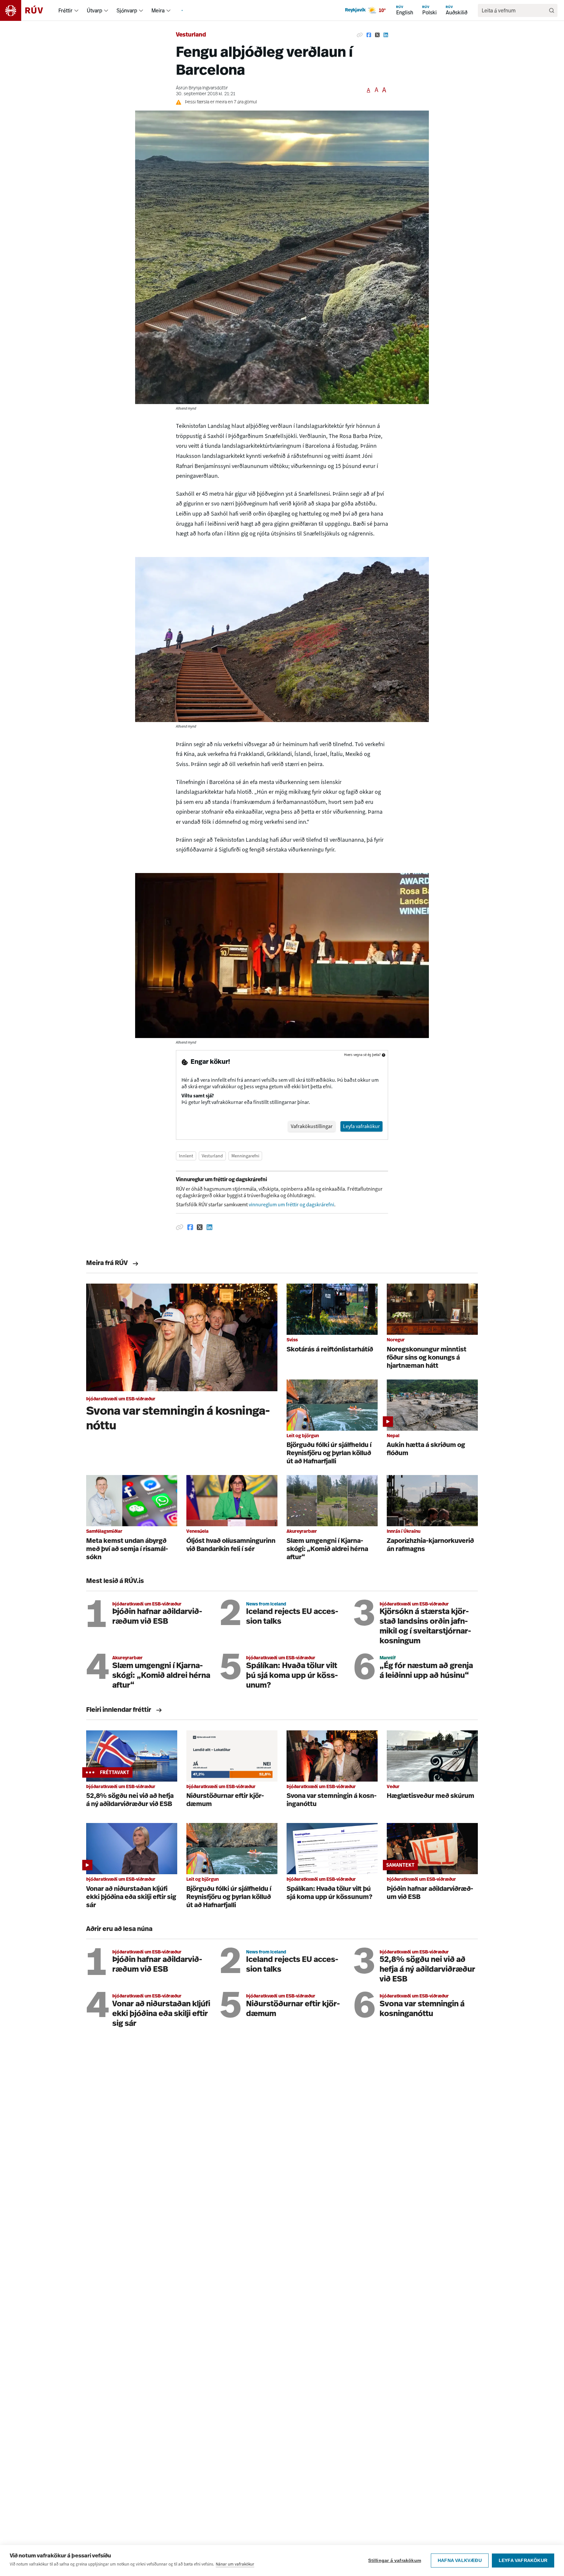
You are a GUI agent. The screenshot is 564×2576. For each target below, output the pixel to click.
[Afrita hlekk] (360, 35)
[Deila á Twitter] (377, 35)
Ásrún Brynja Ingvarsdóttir (202, 88)
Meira (158, 10)
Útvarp (94, 10)
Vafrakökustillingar (312, 1126)
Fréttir (65, 10)
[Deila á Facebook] (369, 35)
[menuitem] (76, 10)
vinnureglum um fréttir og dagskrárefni (291, 1205)
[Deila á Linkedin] (386, 35)
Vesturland (191, 35)
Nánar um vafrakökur (235, 2564)
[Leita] (552, 10)
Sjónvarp (127, 10)
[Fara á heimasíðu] (27, 10)
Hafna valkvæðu (460, 2561)
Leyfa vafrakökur (523, 2561)
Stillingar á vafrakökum (395, 2561)
